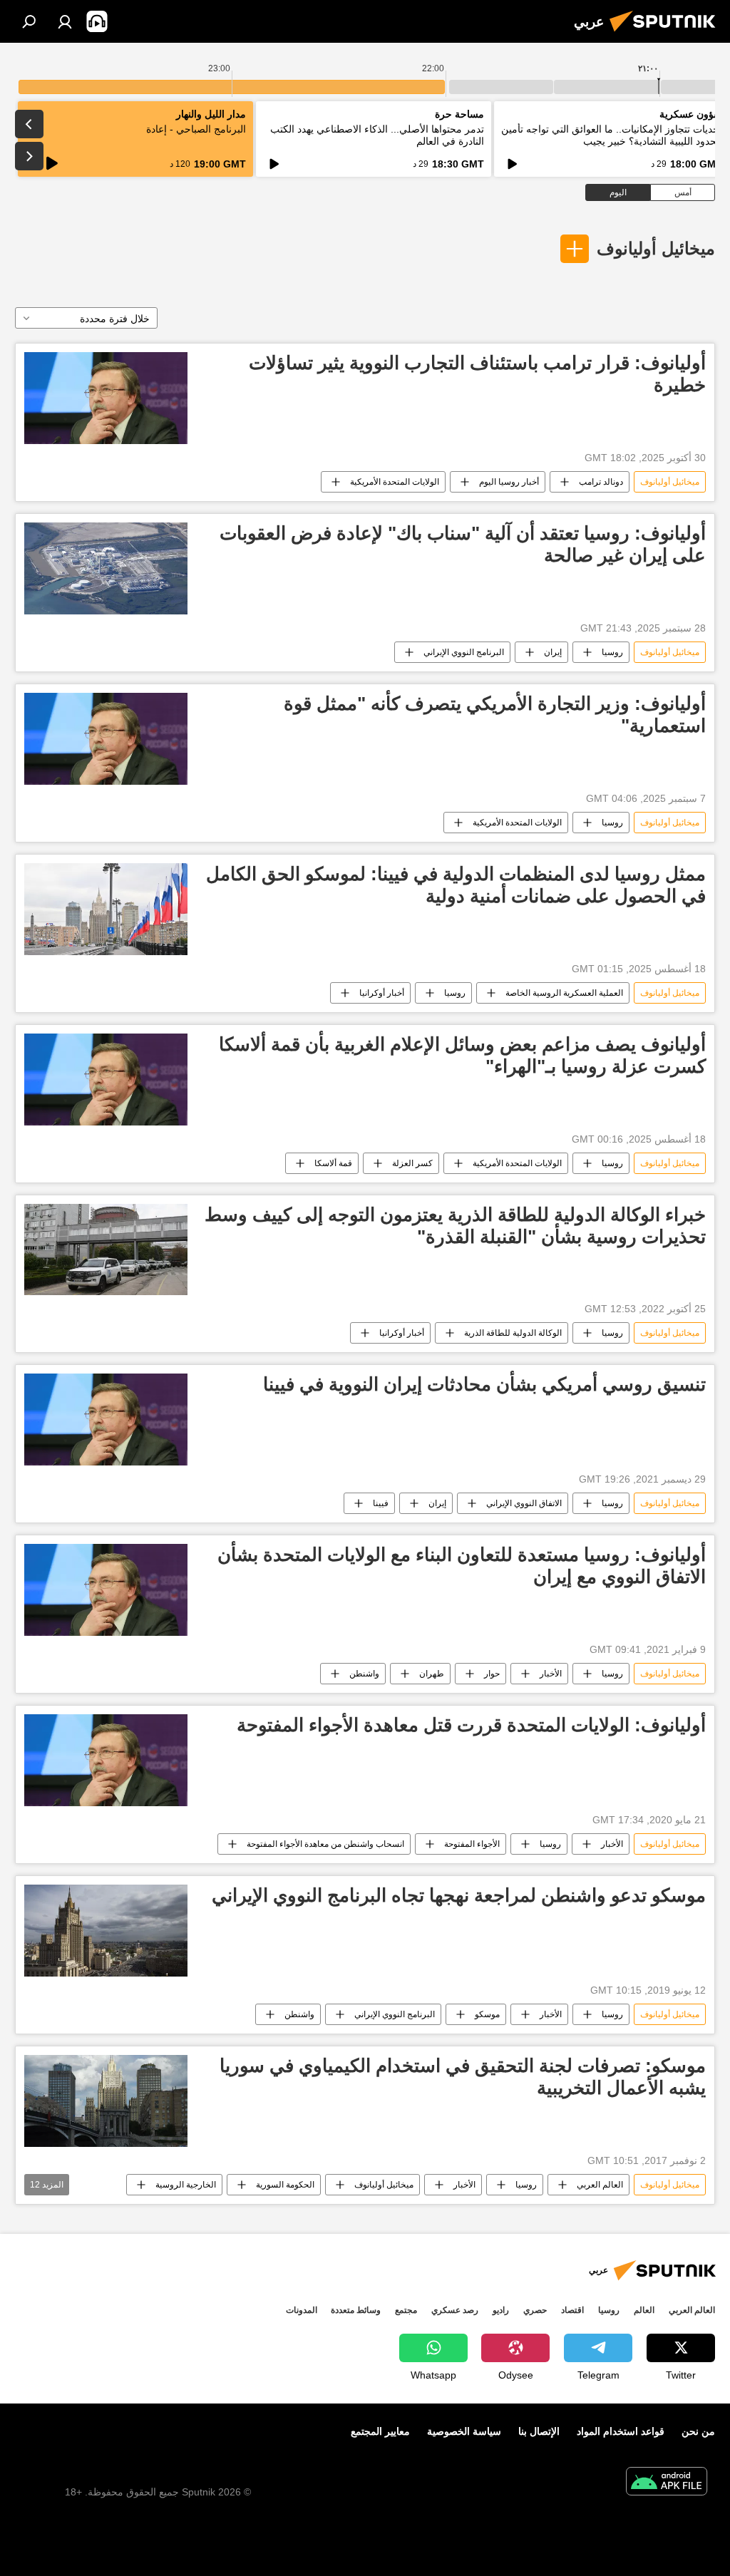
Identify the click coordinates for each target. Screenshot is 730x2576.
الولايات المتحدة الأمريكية (395, 482)
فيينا (381, 1503)
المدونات (302, 2310)
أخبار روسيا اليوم (509, 482)
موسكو (487, 2014)
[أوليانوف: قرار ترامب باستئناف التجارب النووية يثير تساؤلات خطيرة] (106, 398)
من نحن (698, 2431)
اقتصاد (572, 2310)
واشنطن (364, 1674)
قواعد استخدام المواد (621, 2431)
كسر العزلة (412, 1163)
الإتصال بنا (539, 2431)
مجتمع (406, 2310)
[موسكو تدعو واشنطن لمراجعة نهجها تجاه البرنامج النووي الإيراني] (106, 1931)
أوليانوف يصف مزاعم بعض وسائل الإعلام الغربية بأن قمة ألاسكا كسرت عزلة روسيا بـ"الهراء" (462, 1055)
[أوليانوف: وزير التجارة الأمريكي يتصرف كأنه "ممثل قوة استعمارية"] (106, 739)
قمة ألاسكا (333, 1163)
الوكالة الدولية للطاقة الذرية (513, 1333)
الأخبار (551, 1674)
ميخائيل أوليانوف (656, 248)
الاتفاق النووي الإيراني (524, 1503)
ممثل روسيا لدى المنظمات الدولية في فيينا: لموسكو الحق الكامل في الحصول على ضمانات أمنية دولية (456, 885)
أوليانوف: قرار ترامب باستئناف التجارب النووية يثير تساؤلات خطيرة (477, 374)
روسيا (612, 652)
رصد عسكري (455, 2310)
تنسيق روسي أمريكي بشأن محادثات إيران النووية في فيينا (484, 1384)
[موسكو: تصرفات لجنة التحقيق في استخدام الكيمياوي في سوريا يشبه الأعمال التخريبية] (106, 2101)
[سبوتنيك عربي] (667, 34)
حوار (492, 1674)
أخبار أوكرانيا (382, 993)
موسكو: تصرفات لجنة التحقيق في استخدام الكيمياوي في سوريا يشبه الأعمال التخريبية (463, 2077)
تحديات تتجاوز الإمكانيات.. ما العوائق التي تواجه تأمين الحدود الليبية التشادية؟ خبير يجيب (612, 135)
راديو (501, 2310)
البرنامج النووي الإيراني (464, 652)
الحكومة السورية (285, 2185)
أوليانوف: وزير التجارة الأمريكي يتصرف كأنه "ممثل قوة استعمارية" (495, 715)
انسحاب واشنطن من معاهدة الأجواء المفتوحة (325, 1844)
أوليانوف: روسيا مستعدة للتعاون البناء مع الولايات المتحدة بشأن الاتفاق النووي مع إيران (462, 1566)
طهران (432, 1674)
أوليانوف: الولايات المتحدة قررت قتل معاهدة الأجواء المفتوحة (471, 1725)
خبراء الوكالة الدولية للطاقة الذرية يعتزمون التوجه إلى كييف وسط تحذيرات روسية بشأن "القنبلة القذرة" (455, 1226)
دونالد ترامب (601, 482)
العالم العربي (600, 2185)
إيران (553, 652)
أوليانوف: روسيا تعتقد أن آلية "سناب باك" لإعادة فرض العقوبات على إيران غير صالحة (463, 544)
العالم (644, 2310)
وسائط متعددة (356, 2310)
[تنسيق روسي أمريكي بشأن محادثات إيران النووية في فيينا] (106, 1420)
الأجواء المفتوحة (472, 1844)
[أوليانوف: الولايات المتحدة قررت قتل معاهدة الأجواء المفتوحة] (106, 1760)
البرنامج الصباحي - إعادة (196, 129)
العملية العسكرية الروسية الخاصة (564, 993)
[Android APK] (667, 2483)
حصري (535, 2310)
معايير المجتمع (380, 2431)
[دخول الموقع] (65, 21)
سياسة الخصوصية (464, 2431)
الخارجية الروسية (186, 2185)
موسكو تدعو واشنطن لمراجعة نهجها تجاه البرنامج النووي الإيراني (459, 1895)
